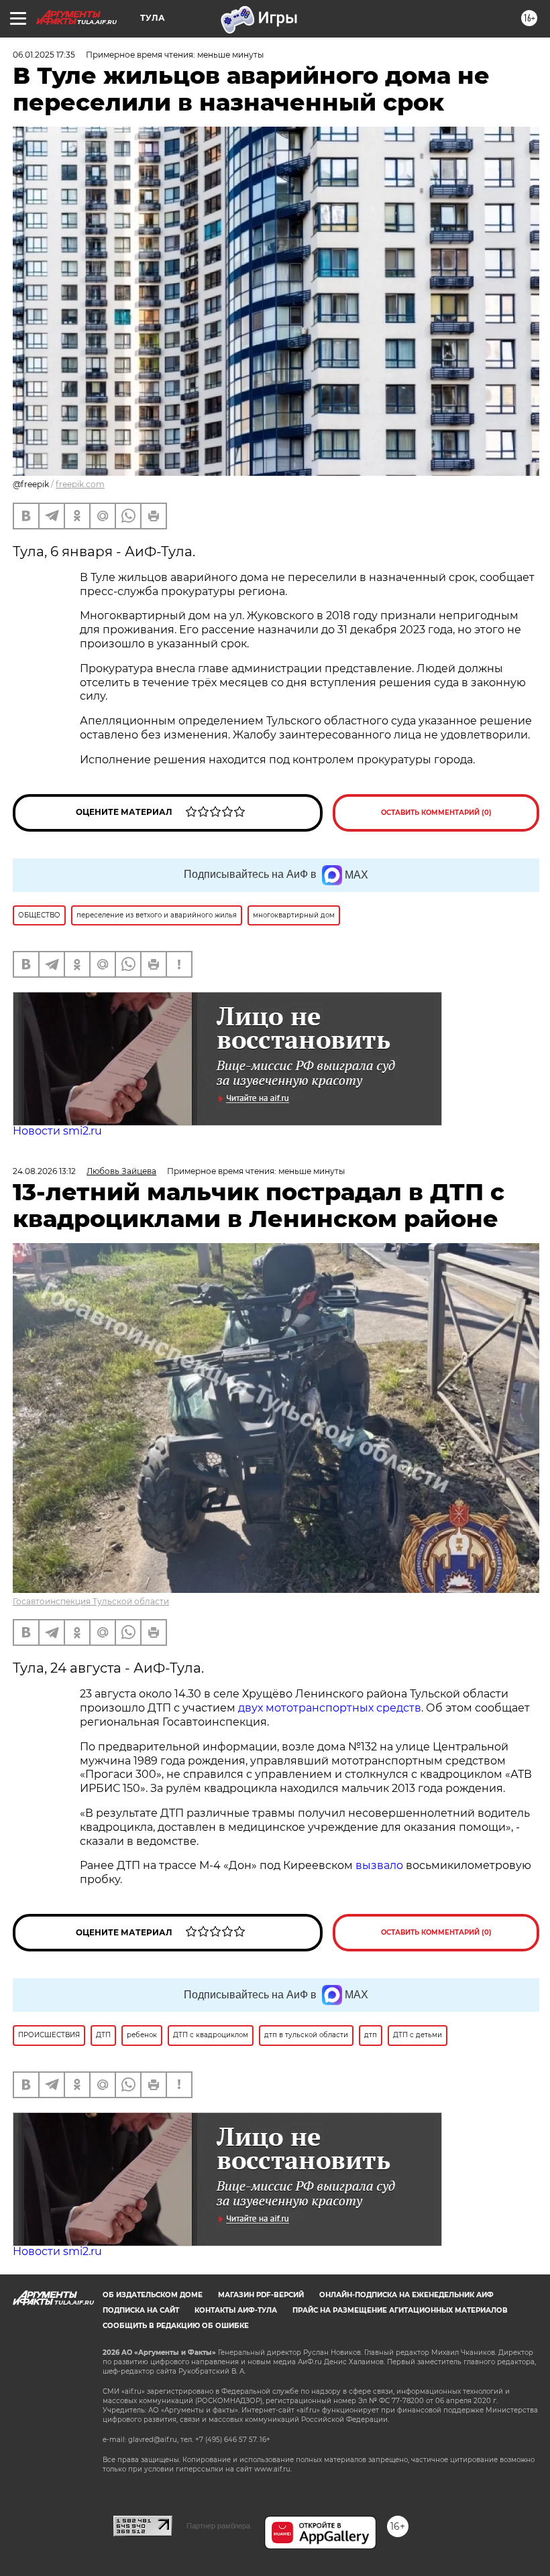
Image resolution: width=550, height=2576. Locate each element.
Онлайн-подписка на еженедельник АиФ (406, 2295)
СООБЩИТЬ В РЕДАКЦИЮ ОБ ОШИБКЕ (176, 2326)
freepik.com (80, 484)
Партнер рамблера (218, 2526)
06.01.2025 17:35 (44, 55)
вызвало (379, 1865)
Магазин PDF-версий (261, 2295)
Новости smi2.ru (57, 1131)
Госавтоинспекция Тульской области (91, 1601)
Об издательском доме (153, 2295)
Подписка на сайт (141, 2310)
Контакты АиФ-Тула (236, 2310)
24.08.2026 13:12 (44, 1171)
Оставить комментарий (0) (436, 813)
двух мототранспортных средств (330, 1708)
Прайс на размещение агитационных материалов (400, 2310)
